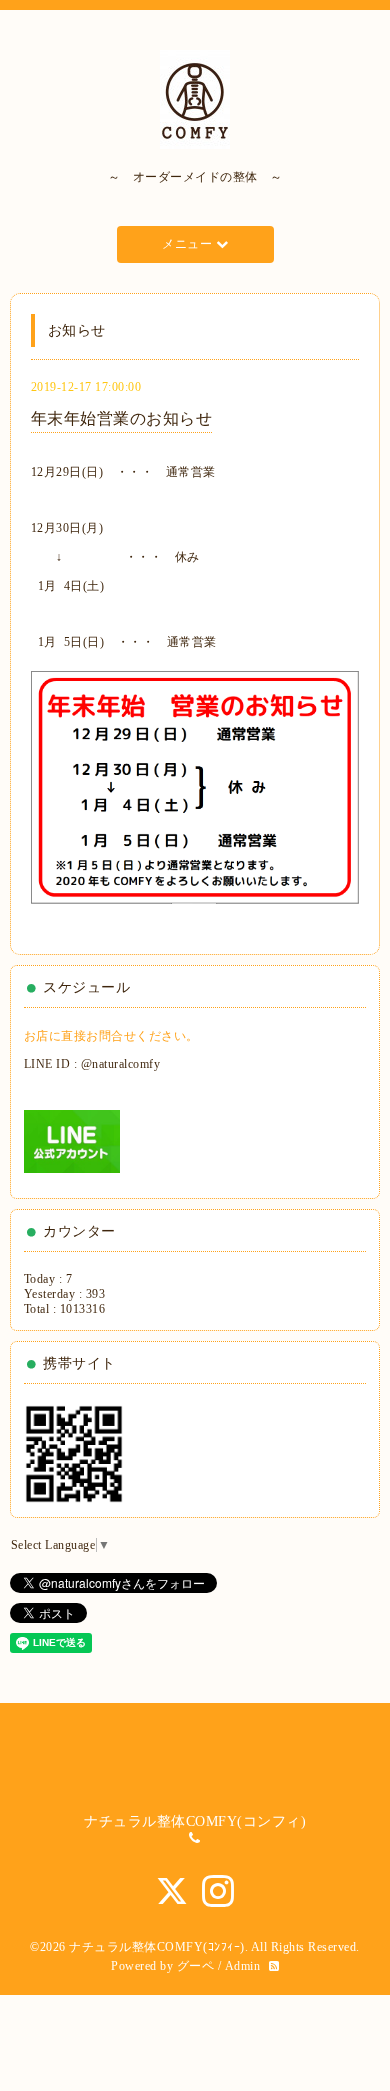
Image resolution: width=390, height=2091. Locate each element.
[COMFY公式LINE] (72, 1140)
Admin (243, 1966)
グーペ (196, 1966)
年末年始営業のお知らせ (122, 418)
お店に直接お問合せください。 (111, 1036)
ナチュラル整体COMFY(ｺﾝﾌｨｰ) (157, 1947)
